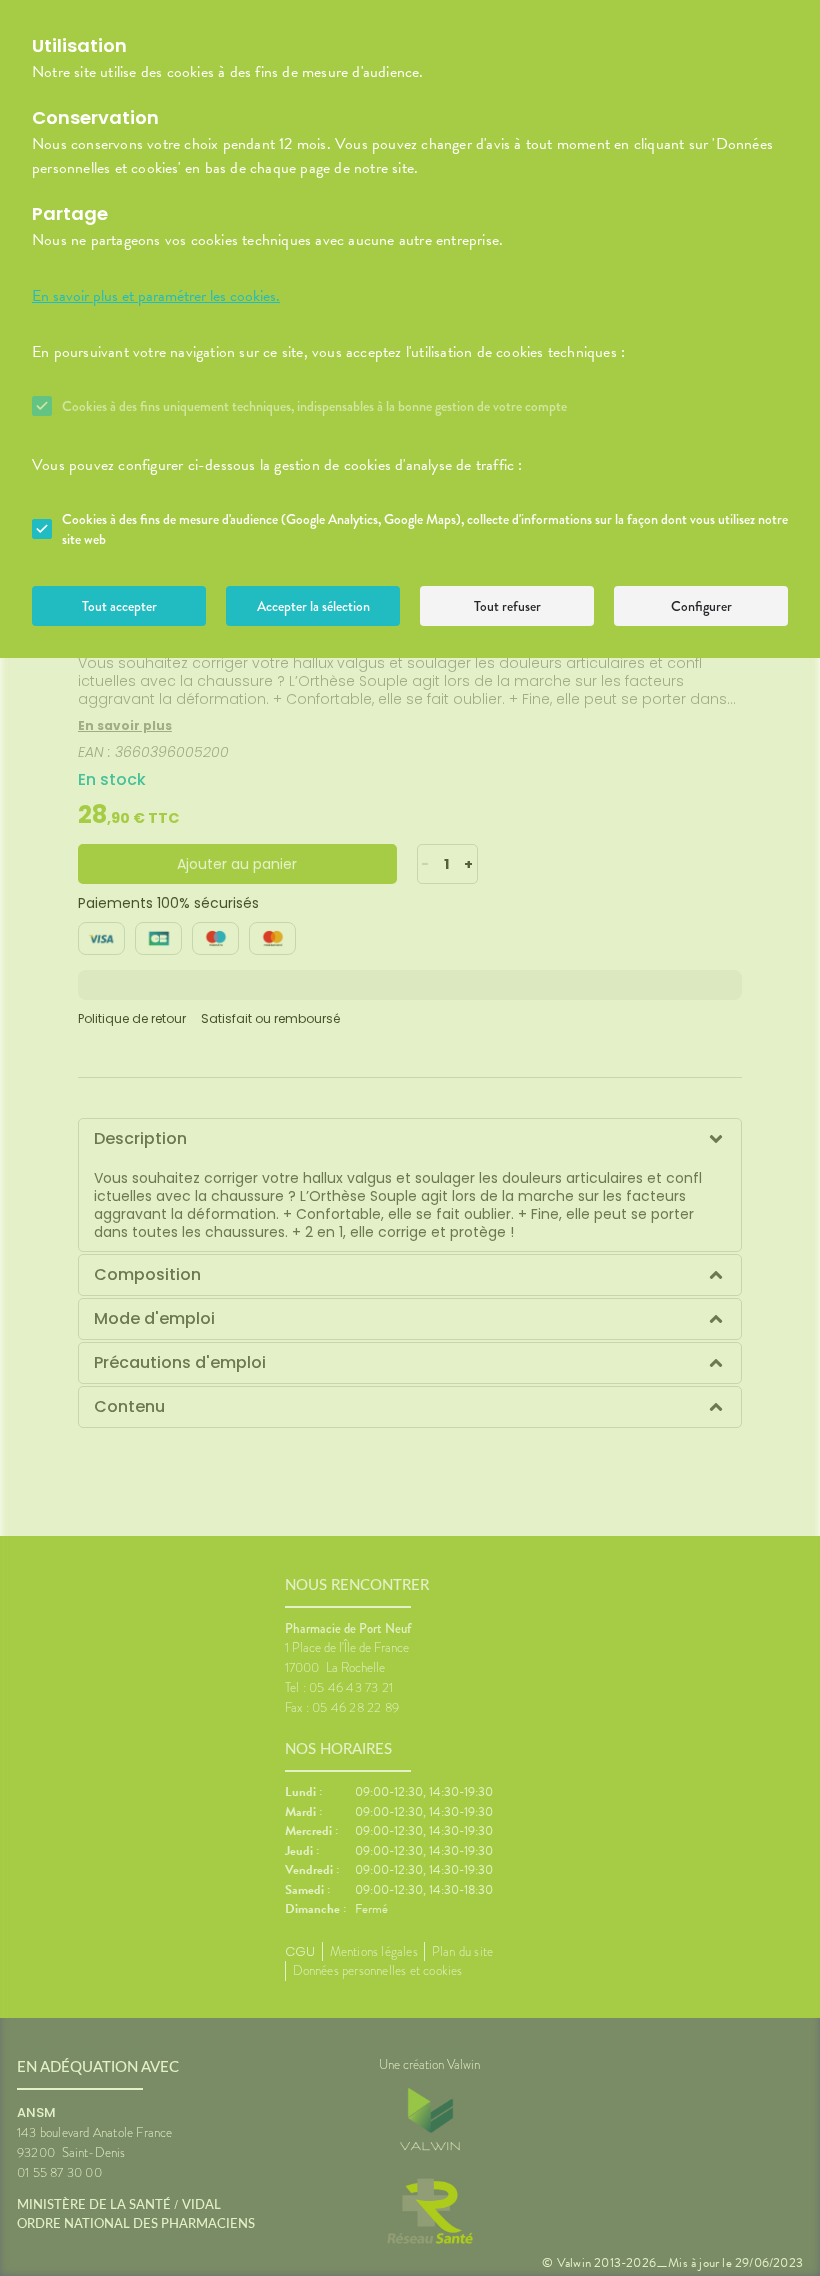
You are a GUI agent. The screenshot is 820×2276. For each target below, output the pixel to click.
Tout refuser (507, 606)
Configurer (701, 606)
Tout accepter (119, 606)
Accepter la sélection (313, 606)
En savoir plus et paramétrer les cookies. (156, 296)
